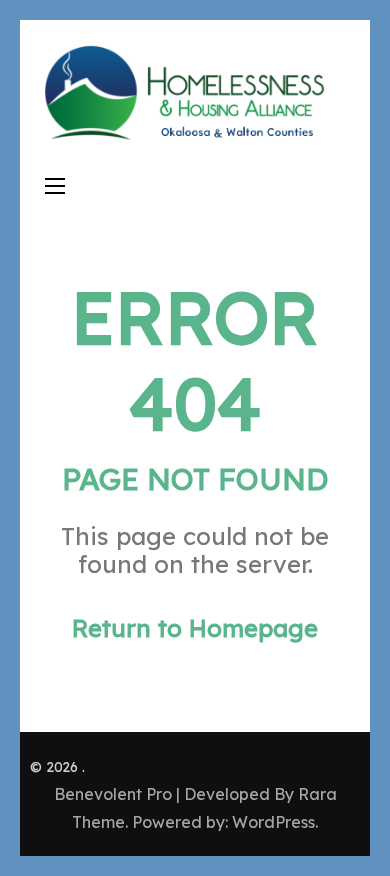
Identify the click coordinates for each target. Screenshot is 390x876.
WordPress (273, 822)
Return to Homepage (195, 628)
